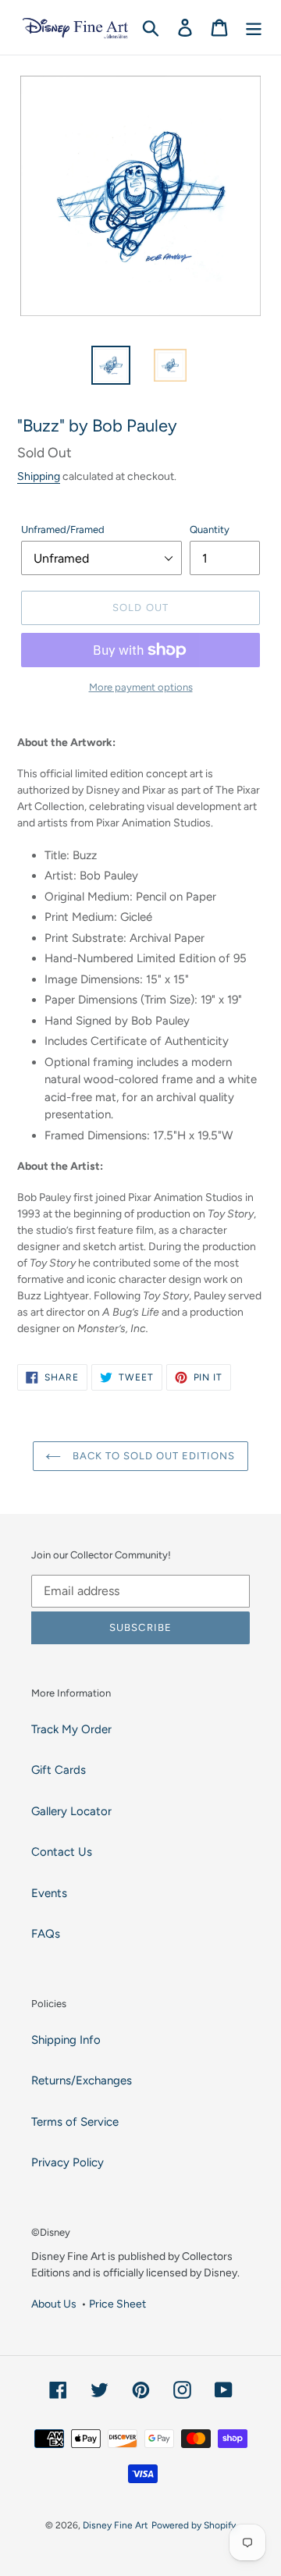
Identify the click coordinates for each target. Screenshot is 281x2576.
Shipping (39, 476)
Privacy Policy (68, 2162)
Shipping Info (66, 2040)
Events (49, 1893)
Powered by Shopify (194, 2525)
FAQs (46, 1934)
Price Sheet (117, 2304)
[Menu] (254, 27)
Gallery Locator (71, 1811)
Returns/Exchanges (82, 2080)
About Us (54, 2304)
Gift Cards (59, 1770)
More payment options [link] (141, 687)
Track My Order (71, 1729)
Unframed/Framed (63, 529)
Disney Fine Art (116, 2525)
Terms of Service (75, 2122)
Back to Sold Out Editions (152, 1456)
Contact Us (62, 1852)
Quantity (210, 529)
